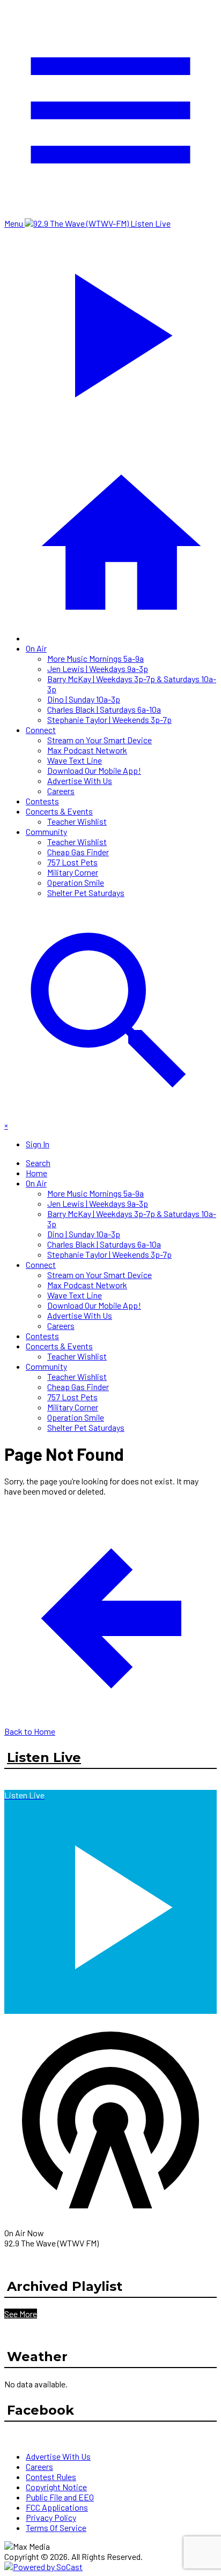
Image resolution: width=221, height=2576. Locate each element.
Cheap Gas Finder (78, 852)
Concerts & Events (59, 811)
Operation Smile (76, 882)
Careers (61, 791)
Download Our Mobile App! (94, 770)
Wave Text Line (75, 760)
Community (46, 831)
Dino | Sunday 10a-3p (84, 699)
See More (21, 2314)
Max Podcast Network (87, 750)
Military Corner (73, 872)
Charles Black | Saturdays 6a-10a (104, 709)
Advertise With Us (80, 781)
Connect (41, 730)
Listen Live (44, 1757)
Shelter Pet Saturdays (86, 893)
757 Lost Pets (72, 862)
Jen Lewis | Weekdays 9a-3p (98, 669)
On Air (36, 648)
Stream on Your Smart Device (100, 740)
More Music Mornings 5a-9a (95, 658)
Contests (42, 801)
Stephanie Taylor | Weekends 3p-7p (109, 719)
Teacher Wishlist (77, 821)
